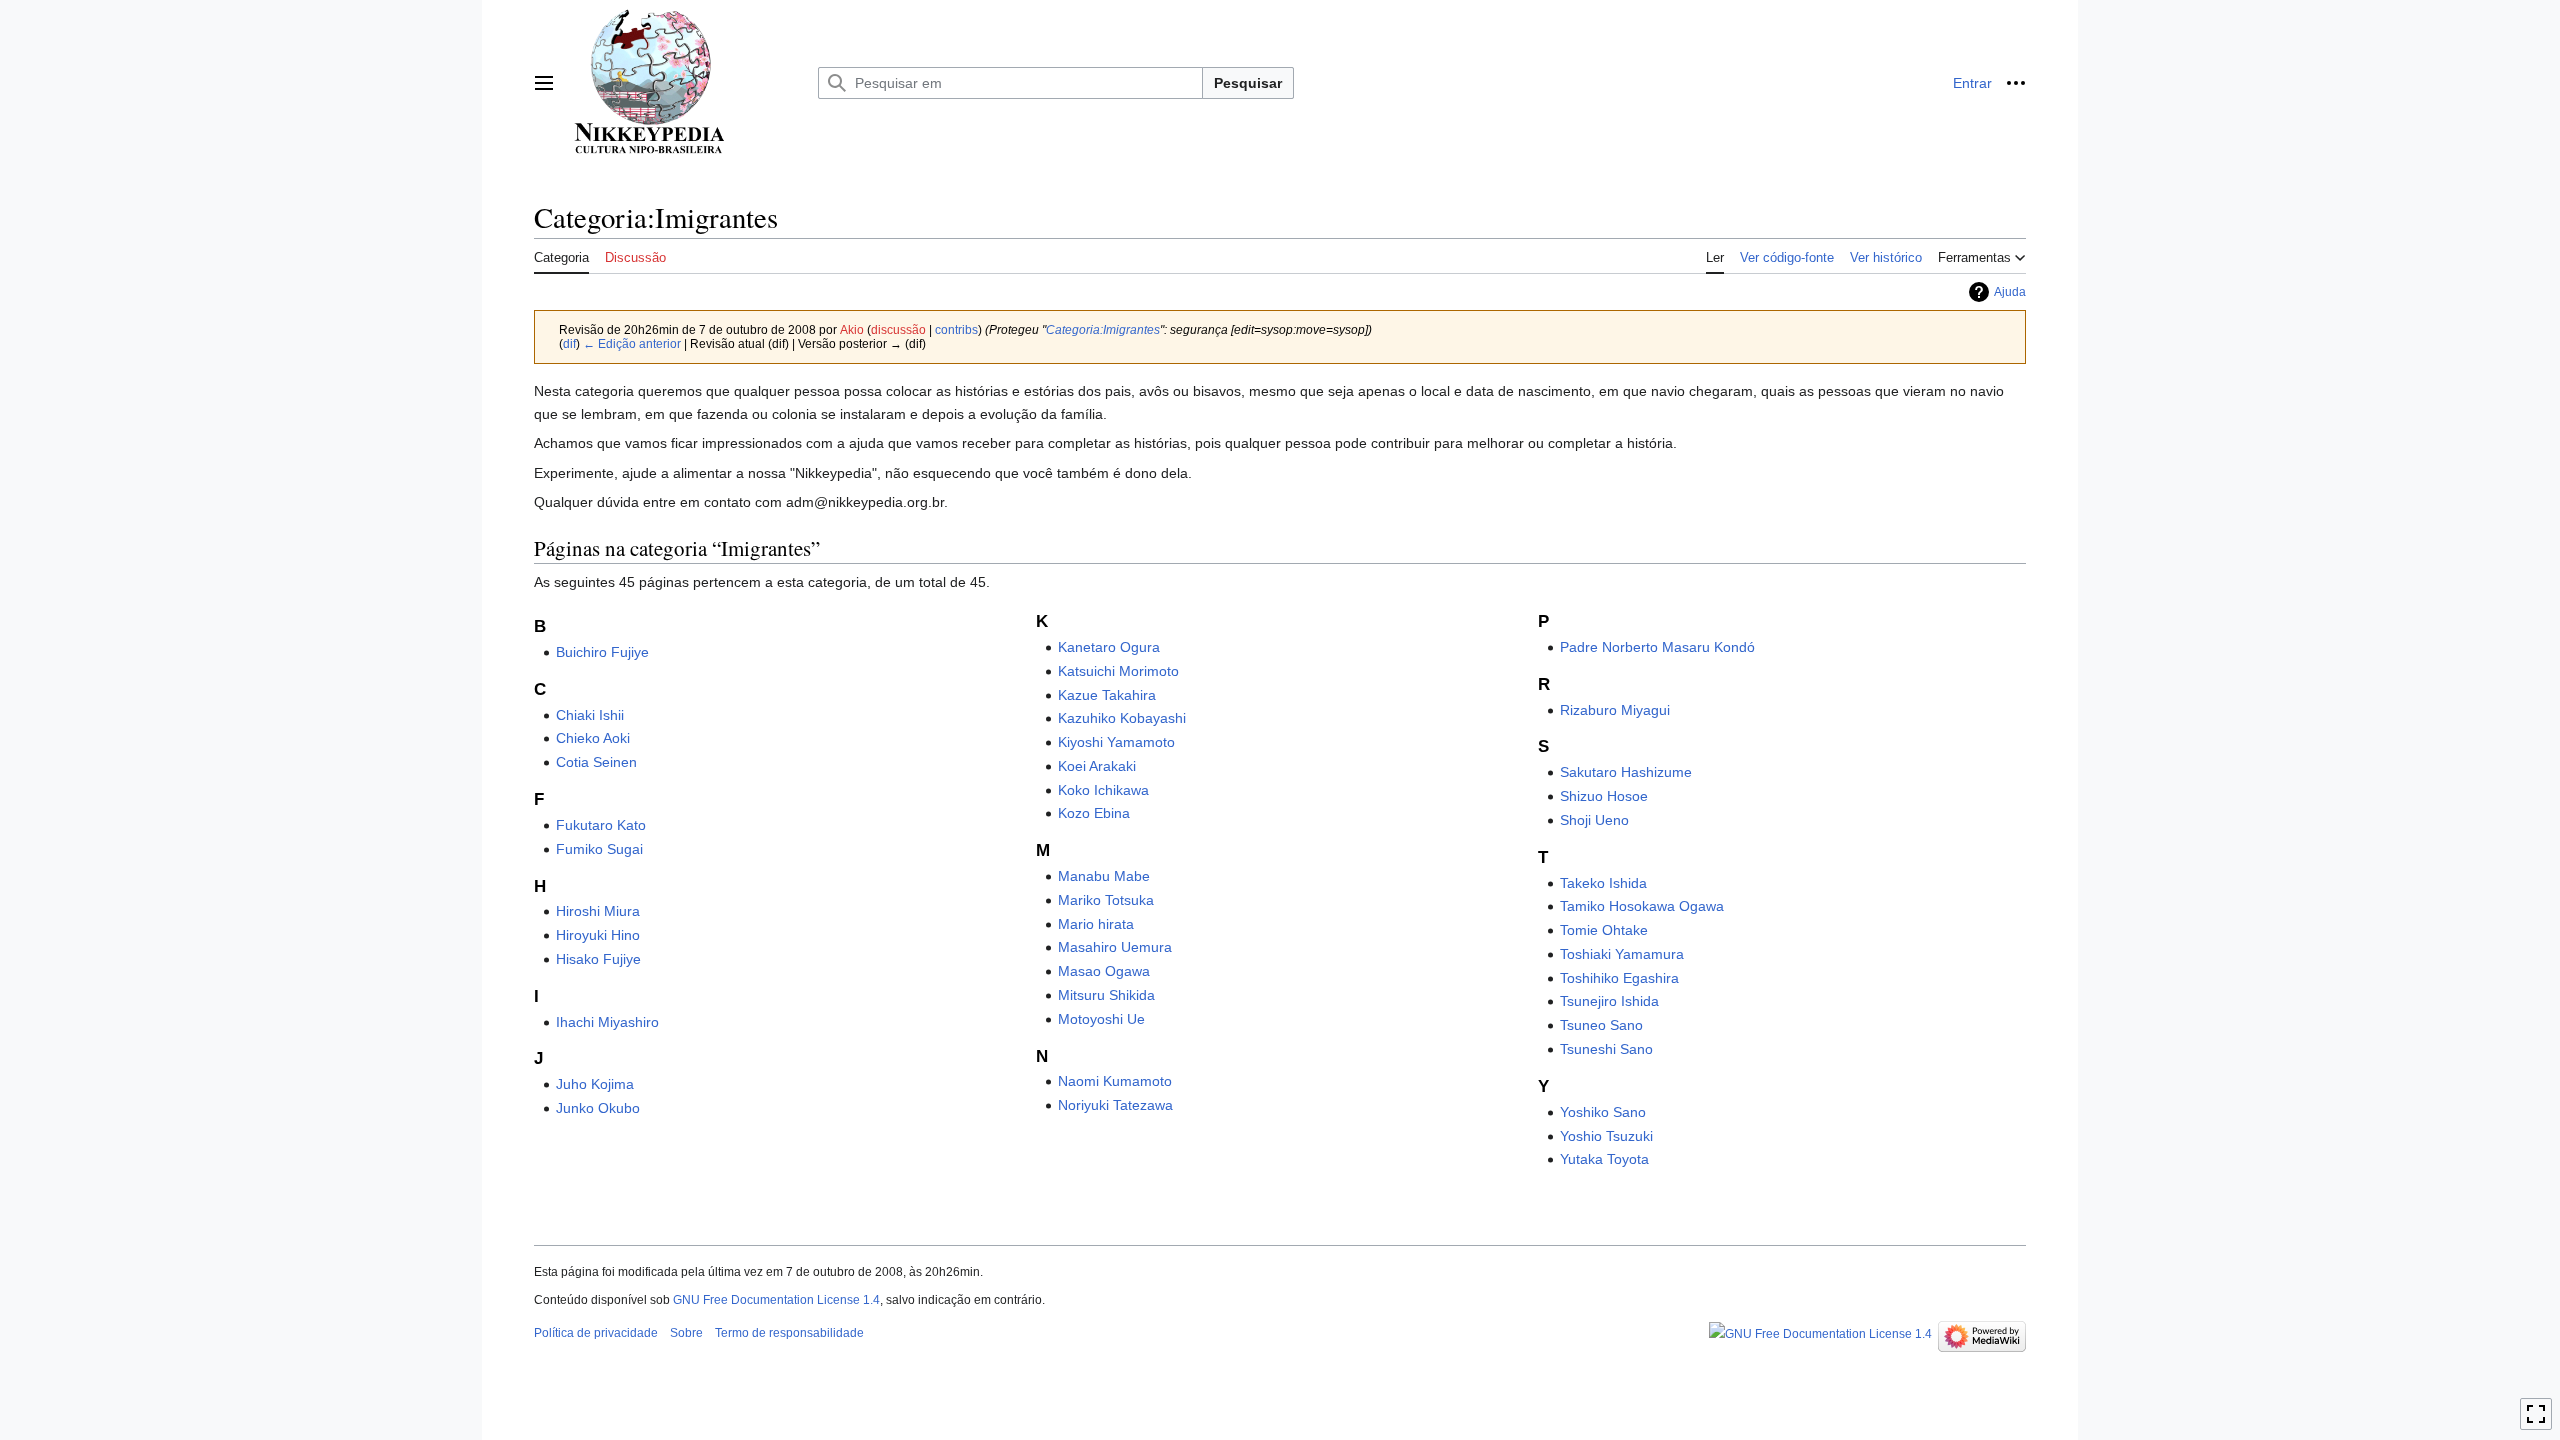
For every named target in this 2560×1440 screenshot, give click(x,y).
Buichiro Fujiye (602, 652)
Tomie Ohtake (1604, 930)
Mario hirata (1096, 924)
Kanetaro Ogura (1109, 647)
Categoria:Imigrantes (1103, 329)
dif (569, 343)
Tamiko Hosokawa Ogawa (1642, 906)
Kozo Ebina (1094, 813)
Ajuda (2010, 292)
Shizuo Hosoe (1604, 796)
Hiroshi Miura (598, 911)
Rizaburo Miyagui (1615, 710)
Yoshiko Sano (1603, 1112)
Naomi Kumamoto (1115, 1081)
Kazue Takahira (1107, 695)
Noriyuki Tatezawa (1115, 1105)
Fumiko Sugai (599, 849)
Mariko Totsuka (1106, 900)
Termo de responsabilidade (789, 1333)
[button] (544, 83)
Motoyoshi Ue (1101, 1019)
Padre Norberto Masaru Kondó (1657, 647)
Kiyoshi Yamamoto (1116, 742)
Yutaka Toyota (1604, 1159)
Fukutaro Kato (601, 825)
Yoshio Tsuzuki (1606, 1136)
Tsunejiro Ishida (1609, 1001)
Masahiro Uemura (1115, 947)
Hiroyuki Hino (598, 935)
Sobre (686, 1333)
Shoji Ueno (1594, 820)
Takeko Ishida (1603, 883)
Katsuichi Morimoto (1118, 671)
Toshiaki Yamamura (1622, 954)
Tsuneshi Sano (1606, 1049)
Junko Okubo (598, 1108)
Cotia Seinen (596, 762)
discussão (898, 329)
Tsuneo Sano (1601, 1025)
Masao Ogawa (1104, 971)
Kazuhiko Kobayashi (1122, 718)
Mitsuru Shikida (1106, 995)
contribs (956, 329)
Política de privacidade (596, 1333)
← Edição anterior (632, 343)
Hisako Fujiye (598, 959)
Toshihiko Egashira (1619, 978)
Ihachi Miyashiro (607, 1022)
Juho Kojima (595, 1084)
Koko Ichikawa (1103, 790)
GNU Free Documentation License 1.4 (776, 1300)
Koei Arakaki (1097, 766)
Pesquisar (1248, 83)
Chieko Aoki (593, 738)
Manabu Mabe (1104, 876)
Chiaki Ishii (590, 715)
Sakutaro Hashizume (1626, 772)
